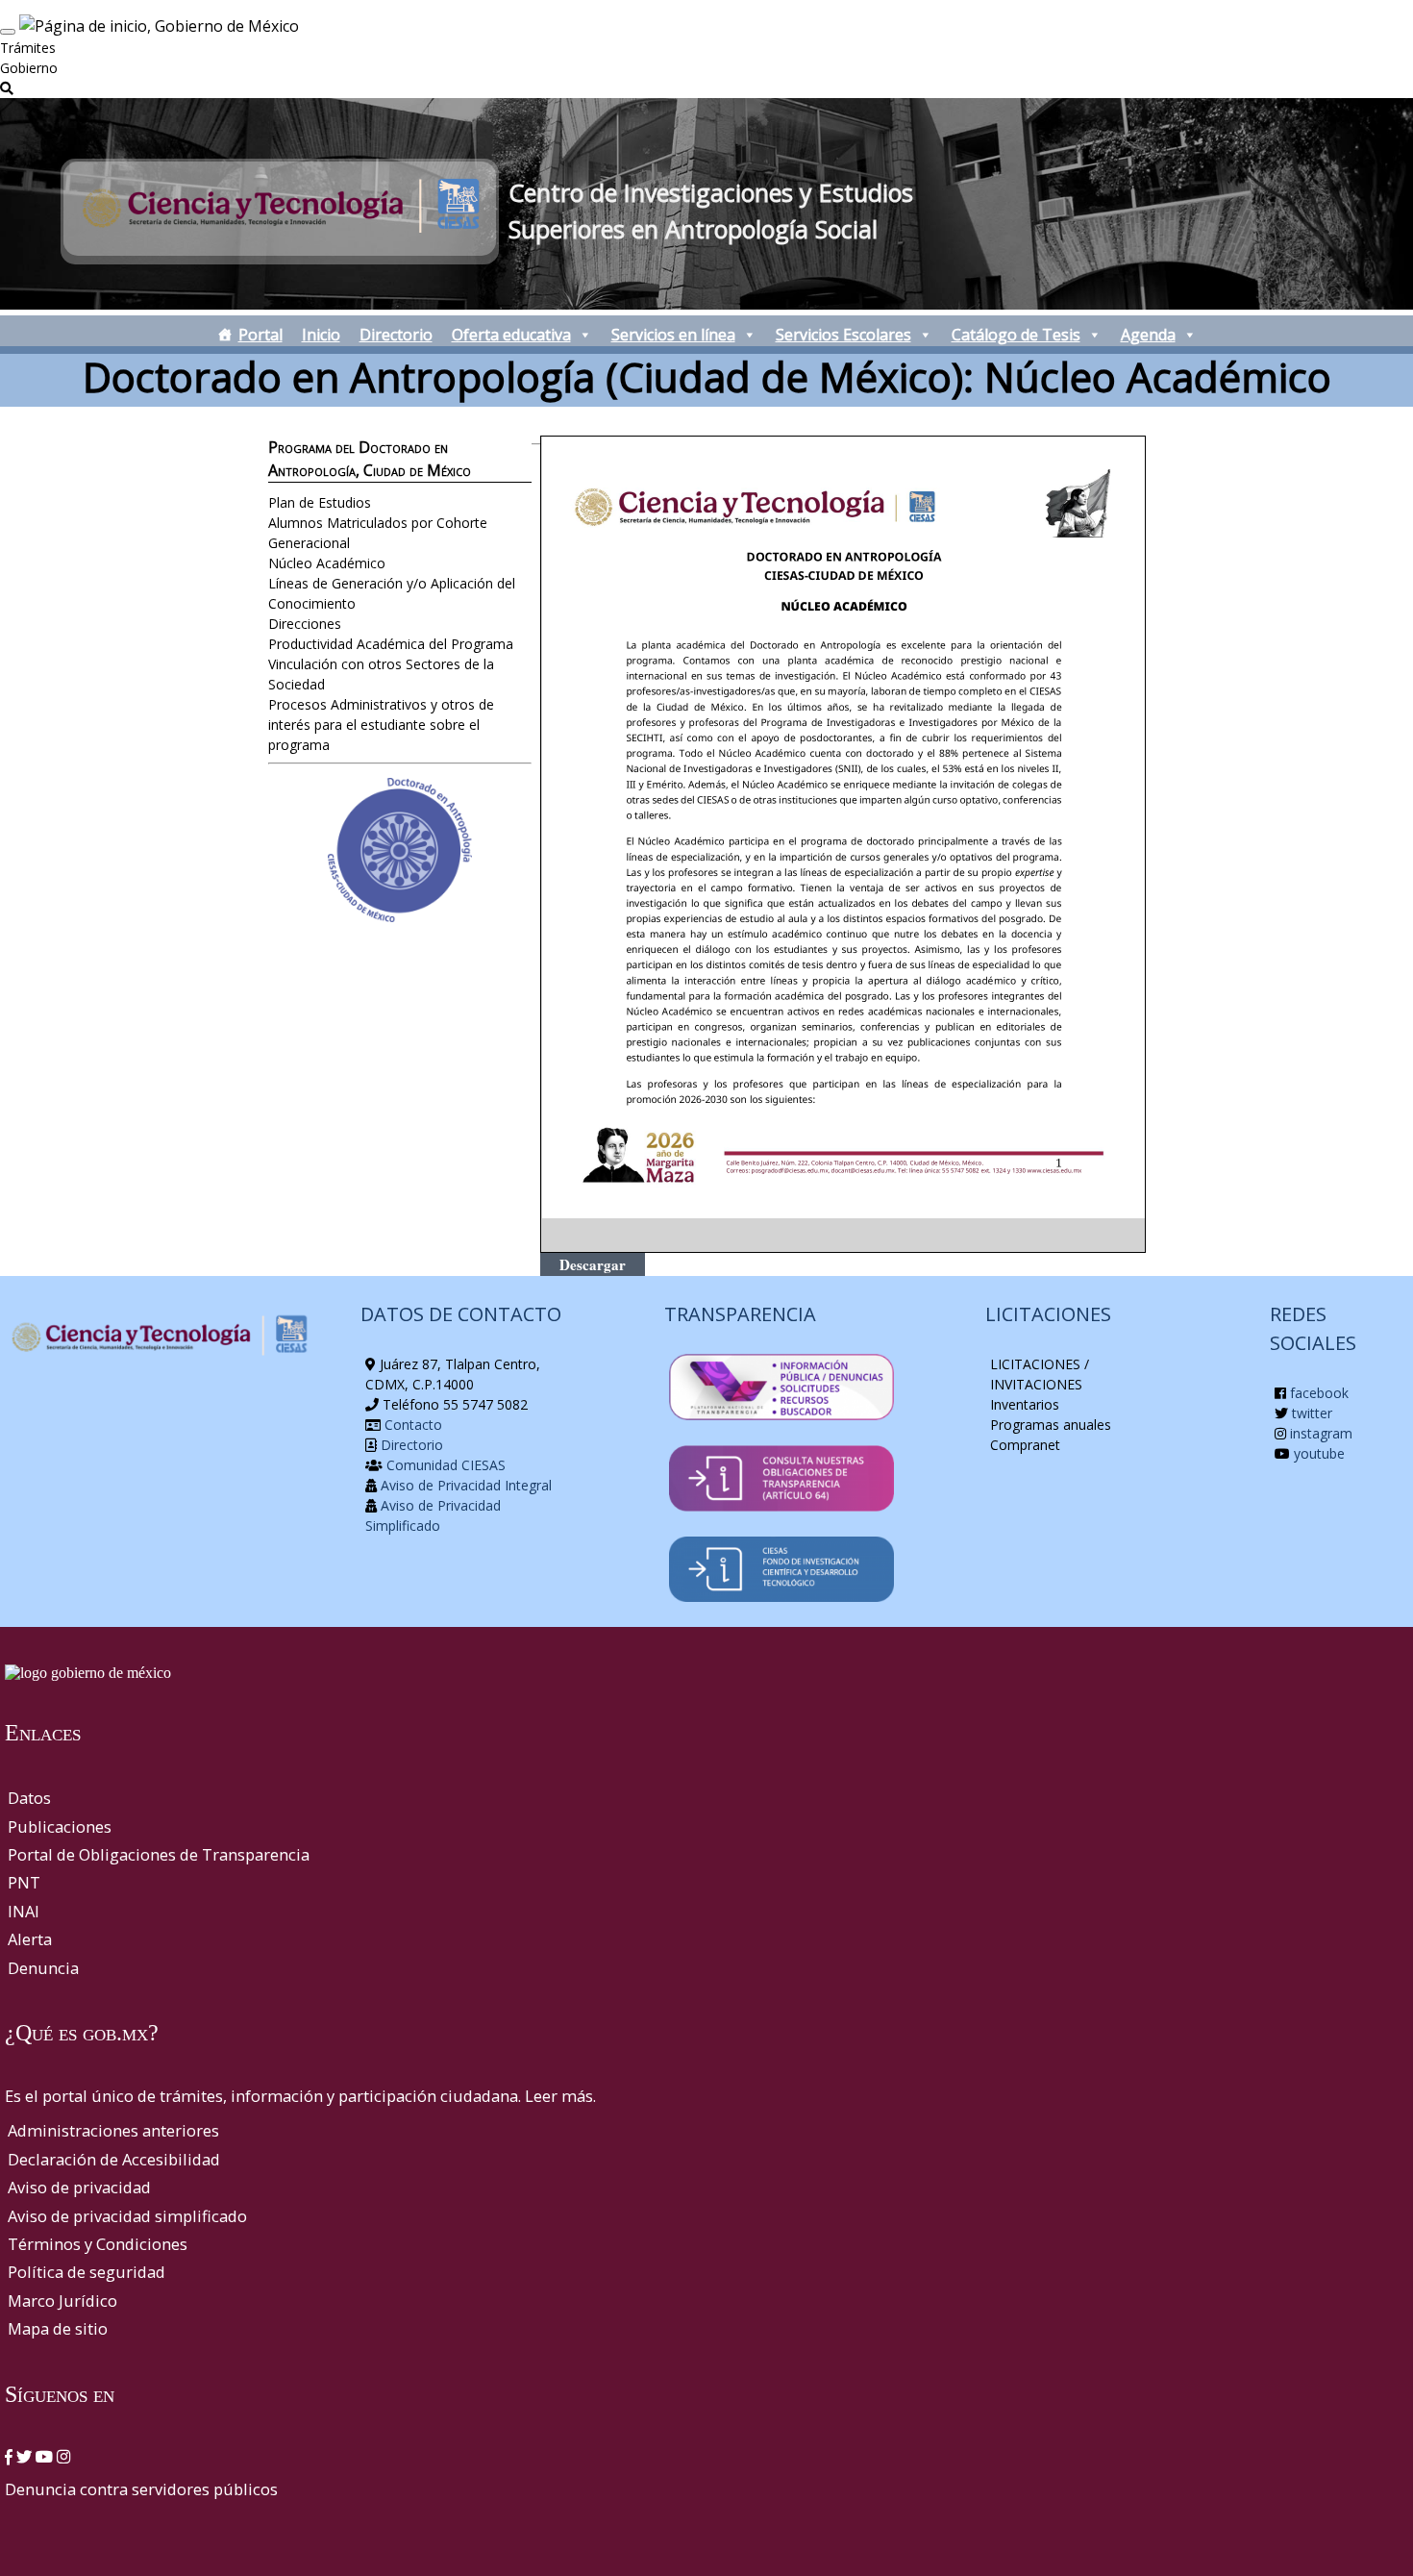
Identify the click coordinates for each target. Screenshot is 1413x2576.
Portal (260, 335)
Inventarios (1025, 1404)
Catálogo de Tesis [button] (1016, 335)
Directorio (396, 335)
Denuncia (43, 1968)
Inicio (321, 335)
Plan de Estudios (320, 502)
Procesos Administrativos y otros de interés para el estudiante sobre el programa (381, 725)
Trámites (28, 48)
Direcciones (305, 624)
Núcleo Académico (327, 563)
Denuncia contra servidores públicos (141, 2489)
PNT (24, 1882)
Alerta (30, 1939)
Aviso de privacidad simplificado (127, 2216)
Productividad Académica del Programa (391, 644)
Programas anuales (1051, 1425)
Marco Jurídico (62, 2301)
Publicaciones (60, 1826)
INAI (24, 1911)
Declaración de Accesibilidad (114, 2159)
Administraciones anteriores (113, 2130)
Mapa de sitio (58, 2328)
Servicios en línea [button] (673, 335)
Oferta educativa (511, 335)
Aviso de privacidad (79, 2187)
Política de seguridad (87, 2272)
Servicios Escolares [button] (843, 335)
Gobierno (29, 68)
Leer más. (560, 2096)
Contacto (411, 1425)
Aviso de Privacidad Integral (464, 1485)
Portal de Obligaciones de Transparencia (159, 1854)
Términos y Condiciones (98, 2244)
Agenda (1148, 335)
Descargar (593, 1264)
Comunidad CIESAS (444, 1465)
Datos (29, 1798)
